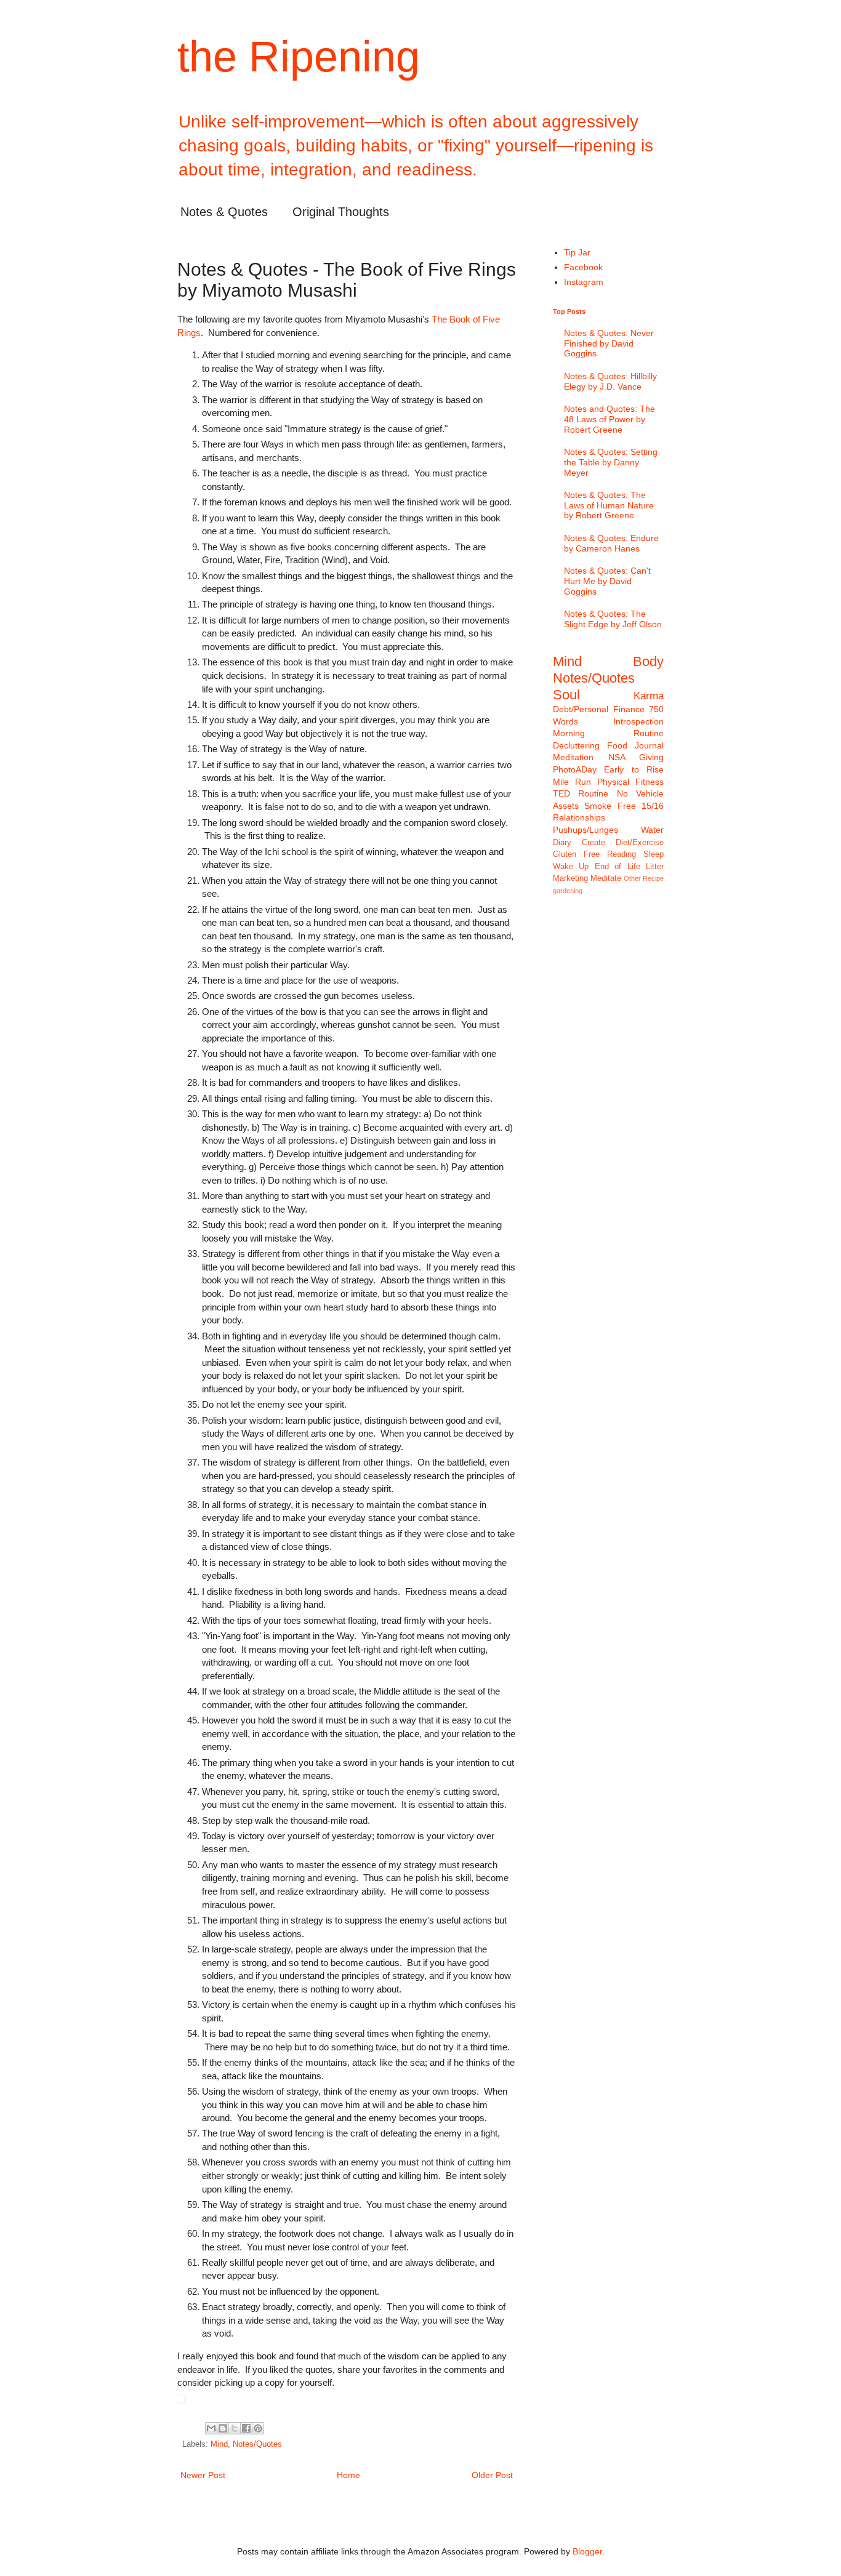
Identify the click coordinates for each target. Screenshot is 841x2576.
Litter (655, 867)
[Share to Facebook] (246, 2428)
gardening (568, 891)
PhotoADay (575, 769)
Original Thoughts (341, 212)
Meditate (606, 878)
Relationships (579, 817)
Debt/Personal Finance (599, 709)
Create (594, 843)
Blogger (587, 2551)
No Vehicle (640, 793)
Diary (562, 843)
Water (652, 830)
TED (561, 793)
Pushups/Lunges (585, 830)
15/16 (653, 806)
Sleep (654, 854)
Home (348, 2475)
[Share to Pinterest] (258, 2428)
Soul (566, 695)
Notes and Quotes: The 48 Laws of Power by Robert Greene (610, 419)
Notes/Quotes (257, 2444)
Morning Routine (608, 733)
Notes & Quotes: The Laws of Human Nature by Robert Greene (609, 505)
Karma (649, 696)
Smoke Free (610, 806)
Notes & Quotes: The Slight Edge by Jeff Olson (613, 619)
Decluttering (576, 745)
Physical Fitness (630, 782)
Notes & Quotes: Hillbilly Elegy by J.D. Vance (610, 381)
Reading (622, 854)
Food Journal (635, 745)
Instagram (584, 282)
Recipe (653, 878)
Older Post (492, 2475)
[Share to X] (235, 2428)
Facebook (583, 267)
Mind (219, 2444)
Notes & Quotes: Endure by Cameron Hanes (611, 543)
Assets (566, 806)
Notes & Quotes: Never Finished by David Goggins (609, 343)
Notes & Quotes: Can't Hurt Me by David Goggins (607, 581)
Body (648, 661)
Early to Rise (634, 769)
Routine (593, 793)
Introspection (638, 721)
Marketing (570, 878)
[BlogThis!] (223, 2428)
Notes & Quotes (224, 212)
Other (632, 878)
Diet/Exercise (640, 843)
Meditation (573, 757)
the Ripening (299, 57)
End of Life (618, 867)
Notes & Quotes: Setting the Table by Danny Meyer (611, 462)
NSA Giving (636, 757)
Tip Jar (577, 252)
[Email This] (211, 2428)
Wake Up (571, 867)
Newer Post (203, 2475)
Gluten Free (576, 854)
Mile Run (572, 782)
